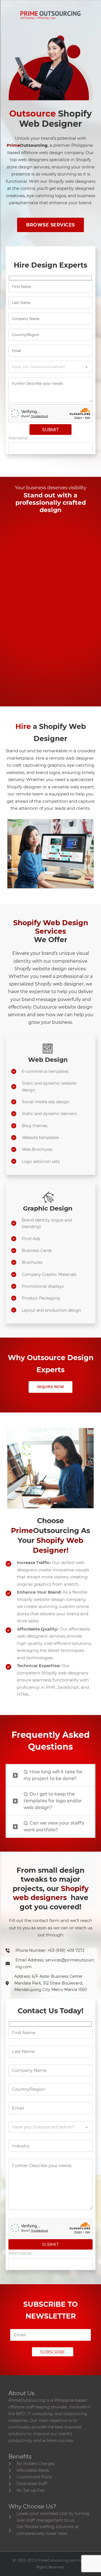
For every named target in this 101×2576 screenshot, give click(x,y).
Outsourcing (45, 1531)
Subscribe (53, 2352)
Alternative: (19, 438)
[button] (50, 1775)
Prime (27, 145)
